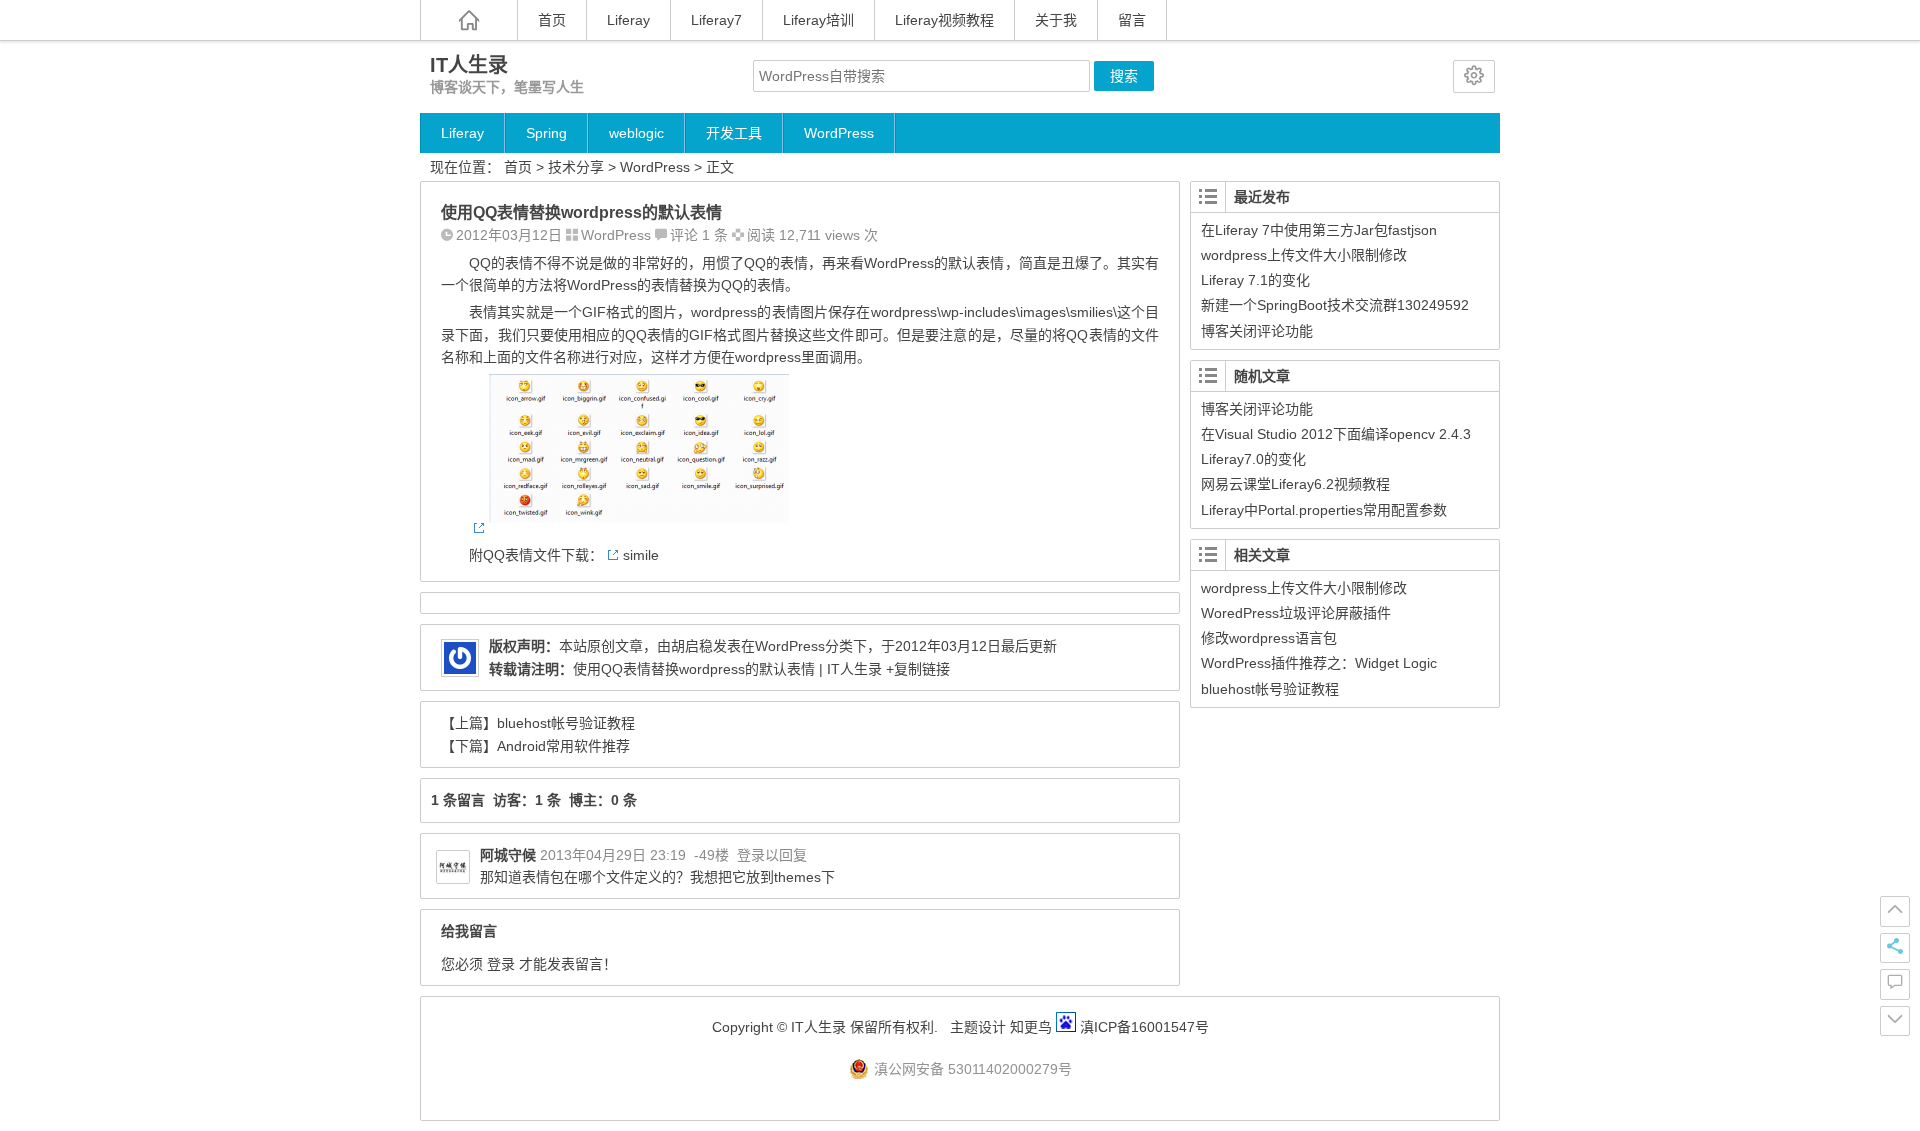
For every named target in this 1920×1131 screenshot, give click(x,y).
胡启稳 (692, 646)
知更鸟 (1029, 1027)
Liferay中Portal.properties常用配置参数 (1324, 510)
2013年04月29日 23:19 (613, 855)
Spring (546, 133)
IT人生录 (469, 65)
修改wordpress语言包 (1269, 638)
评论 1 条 (699, 235)
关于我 (1056, 20)
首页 (552, 20)
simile (641, 555)
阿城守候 (508, 855)
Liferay (628, 20)
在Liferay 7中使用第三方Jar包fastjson (1319, 230)
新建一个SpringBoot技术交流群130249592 (1335, 305)
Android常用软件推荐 (563, 746)
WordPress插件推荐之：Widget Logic (1319, 663)
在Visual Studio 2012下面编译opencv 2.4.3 (1336, 434)
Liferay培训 (818, 20)
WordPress (839, 133)
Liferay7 (716, 20)
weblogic (636, 133)
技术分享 (576, 167)
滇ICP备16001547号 (1144, 1027)
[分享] (1895, 948)
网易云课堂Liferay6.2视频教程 (1295, 484)
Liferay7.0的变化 (1253, 459)
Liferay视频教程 (944, 20)
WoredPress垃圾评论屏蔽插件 (1296, 613)
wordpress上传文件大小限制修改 (1304, 255)
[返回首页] (469, 20)
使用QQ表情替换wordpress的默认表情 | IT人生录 (727, 669)
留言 (1132, 20)
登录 (501, 964)
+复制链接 (916, 669)
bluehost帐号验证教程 (566, 723)
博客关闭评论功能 (1257, 331)
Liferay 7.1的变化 (1255, 280)
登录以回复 (772, 855)
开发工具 (734, 133)
